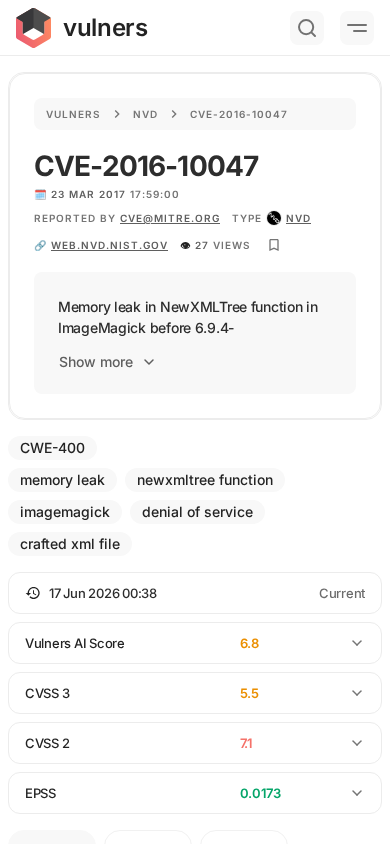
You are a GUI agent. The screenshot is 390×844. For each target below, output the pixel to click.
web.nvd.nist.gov (109, 245)
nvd (298, 218)
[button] (195, 593)
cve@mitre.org (170, 218)
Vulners (73, 114)
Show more (96, 361)
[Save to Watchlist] (274, 245)
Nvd (145, 114)
